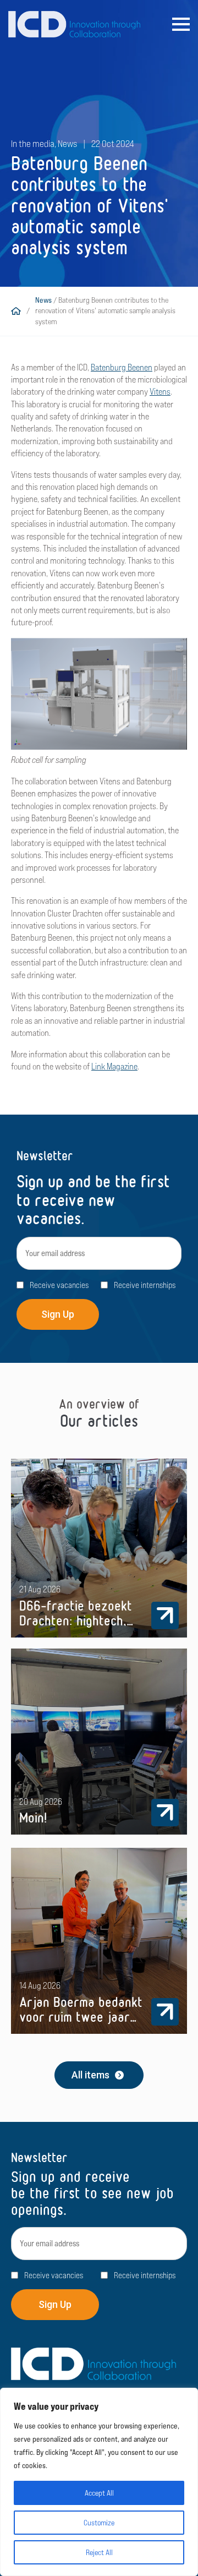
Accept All (99, 2493)
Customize (99, 2523)
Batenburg (108, 367)
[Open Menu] (181, 24)
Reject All (99, 2552)
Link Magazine (114, 1066)
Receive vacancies (59, 1285)
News (43, 300)
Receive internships (145, 1285)
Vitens (160, 392)
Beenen (139, 367)
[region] (99, 2482)
